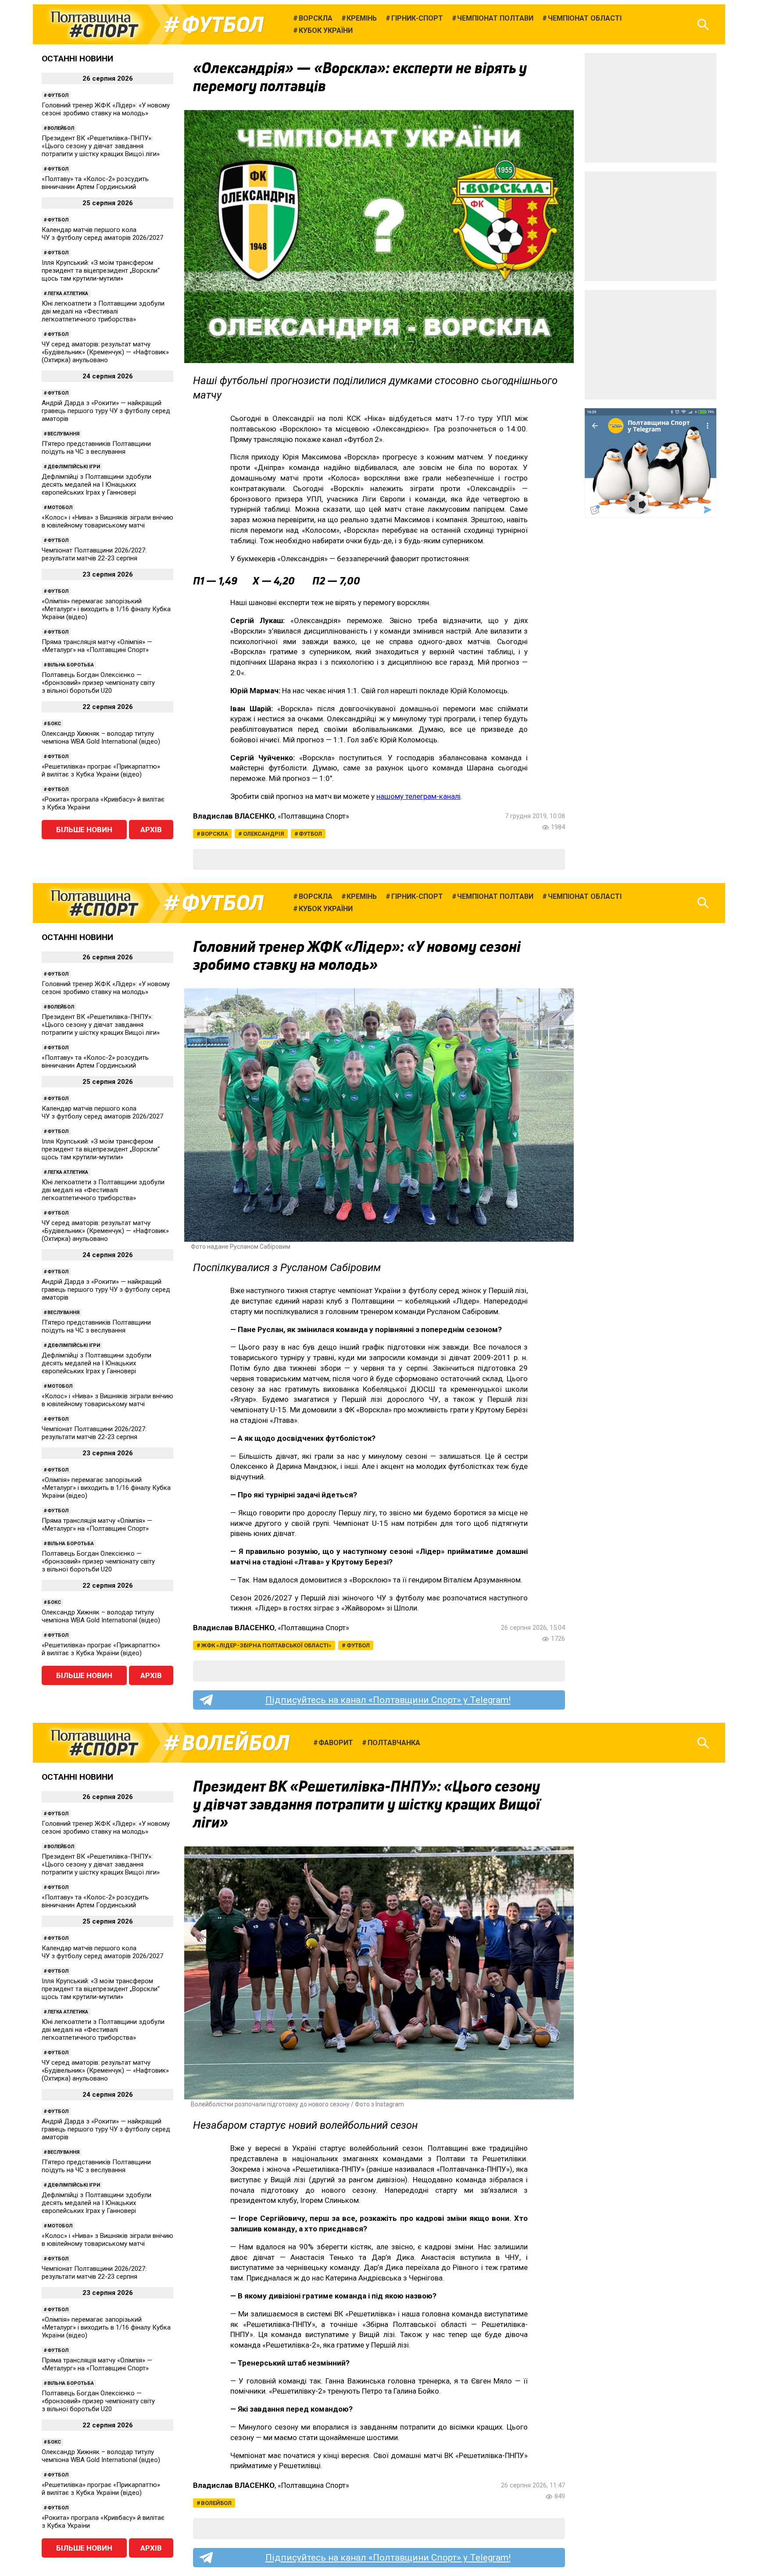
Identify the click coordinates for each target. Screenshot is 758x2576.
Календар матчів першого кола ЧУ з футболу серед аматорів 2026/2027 (102, 234)
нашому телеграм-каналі (418, 796)
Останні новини (77, 59)
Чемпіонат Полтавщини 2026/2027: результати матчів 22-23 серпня (94, 554)
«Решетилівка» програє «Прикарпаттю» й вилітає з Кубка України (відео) (101, 770)
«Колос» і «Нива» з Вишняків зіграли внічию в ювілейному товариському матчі (107, 521)
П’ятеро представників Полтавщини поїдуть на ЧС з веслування (96, 448)
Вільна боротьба (71, 665)
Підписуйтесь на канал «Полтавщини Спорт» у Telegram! (388, 1700)
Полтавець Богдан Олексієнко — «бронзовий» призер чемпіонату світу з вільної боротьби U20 (98, 683)
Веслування (63, 434)
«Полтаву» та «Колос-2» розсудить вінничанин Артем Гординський (95, 183)
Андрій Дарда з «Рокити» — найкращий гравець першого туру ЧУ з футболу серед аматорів (106, 411)
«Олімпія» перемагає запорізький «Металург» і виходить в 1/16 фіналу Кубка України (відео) (106, 609)
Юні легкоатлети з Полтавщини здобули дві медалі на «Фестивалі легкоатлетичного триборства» (103, 311)
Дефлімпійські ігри (74, 467)
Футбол (223, 25)
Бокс (54, 724)
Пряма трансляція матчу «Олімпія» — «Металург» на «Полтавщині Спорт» (97, 646)
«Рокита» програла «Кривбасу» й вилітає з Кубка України (103, 803)
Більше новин (84, 830)
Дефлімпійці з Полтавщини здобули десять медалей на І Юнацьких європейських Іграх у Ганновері (97, 485)
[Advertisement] (651, 108)
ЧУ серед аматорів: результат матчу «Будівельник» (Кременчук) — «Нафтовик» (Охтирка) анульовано (105, 352)
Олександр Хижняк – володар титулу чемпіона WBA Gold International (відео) (101, 738)
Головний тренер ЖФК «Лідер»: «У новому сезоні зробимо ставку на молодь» (106, 109)
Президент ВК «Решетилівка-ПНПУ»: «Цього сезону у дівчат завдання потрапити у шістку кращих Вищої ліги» (101, 146)
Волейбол (61, 128)
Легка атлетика (68, 294)
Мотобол (60, 508)
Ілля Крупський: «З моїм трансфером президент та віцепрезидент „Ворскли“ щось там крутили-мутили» (101, 271)
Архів (151, 830)
